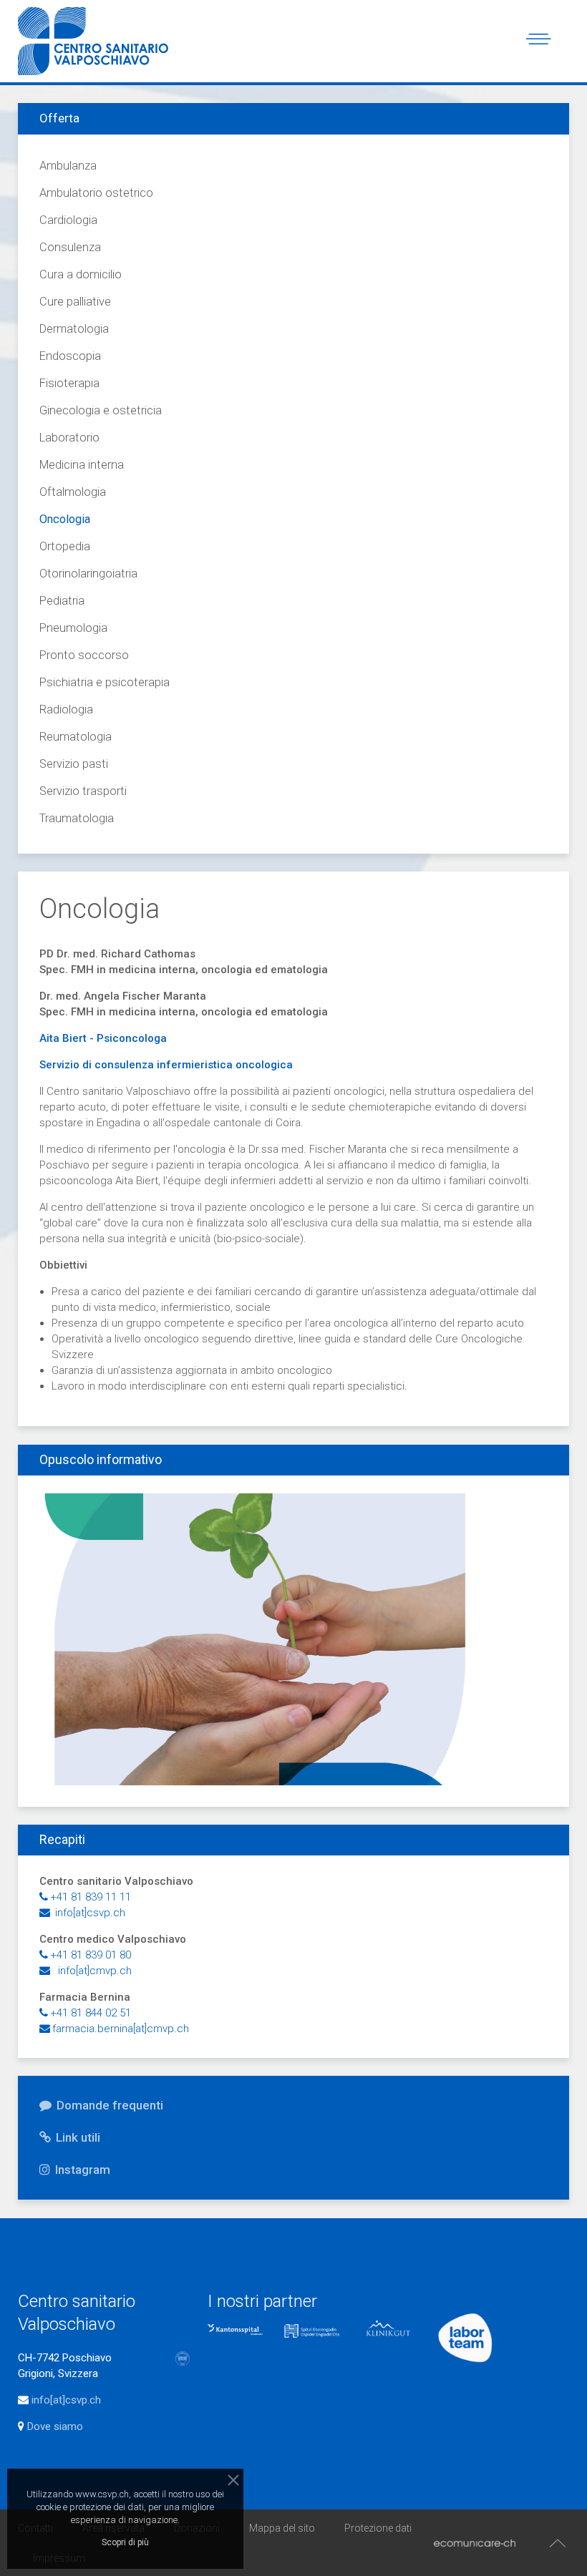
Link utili (77, 2137)
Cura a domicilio (81, 274)
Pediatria (62, 601)
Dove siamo (54, 2426)
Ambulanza (68, 166)
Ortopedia (65, 546)
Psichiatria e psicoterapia (105, 682)
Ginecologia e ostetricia (101, 410)
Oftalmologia (73, 492)
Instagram (81, 2170)
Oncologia (65, 519)
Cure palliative (75, 302)
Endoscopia (70, 356)
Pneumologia (73, 628)
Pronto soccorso (84, 655)
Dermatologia (74, 329)
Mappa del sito (282, 2528)
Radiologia (66, 709)
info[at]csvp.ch (89, 1913)
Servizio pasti (74, 764)
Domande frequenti (108, 2105)
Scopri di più (125, 2542)
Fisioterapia (69, 383)
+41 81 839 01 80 (91, 1955)
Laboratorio (69, 438)
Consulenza (70, 247)
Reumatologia (76, 737)
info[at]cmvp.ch (92, 1971)
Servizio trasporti (83, 791)
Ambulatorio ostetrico (96, 193)
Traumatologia (77, 818)
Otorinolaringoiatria (88, 574)
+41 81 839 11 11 (91, 1897)
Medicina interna (82, 465)
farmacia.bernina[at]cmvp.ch (121, 2029)
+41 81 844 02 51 (91, 2013)
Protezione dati (378, 2528)
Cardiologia (68, 220)
